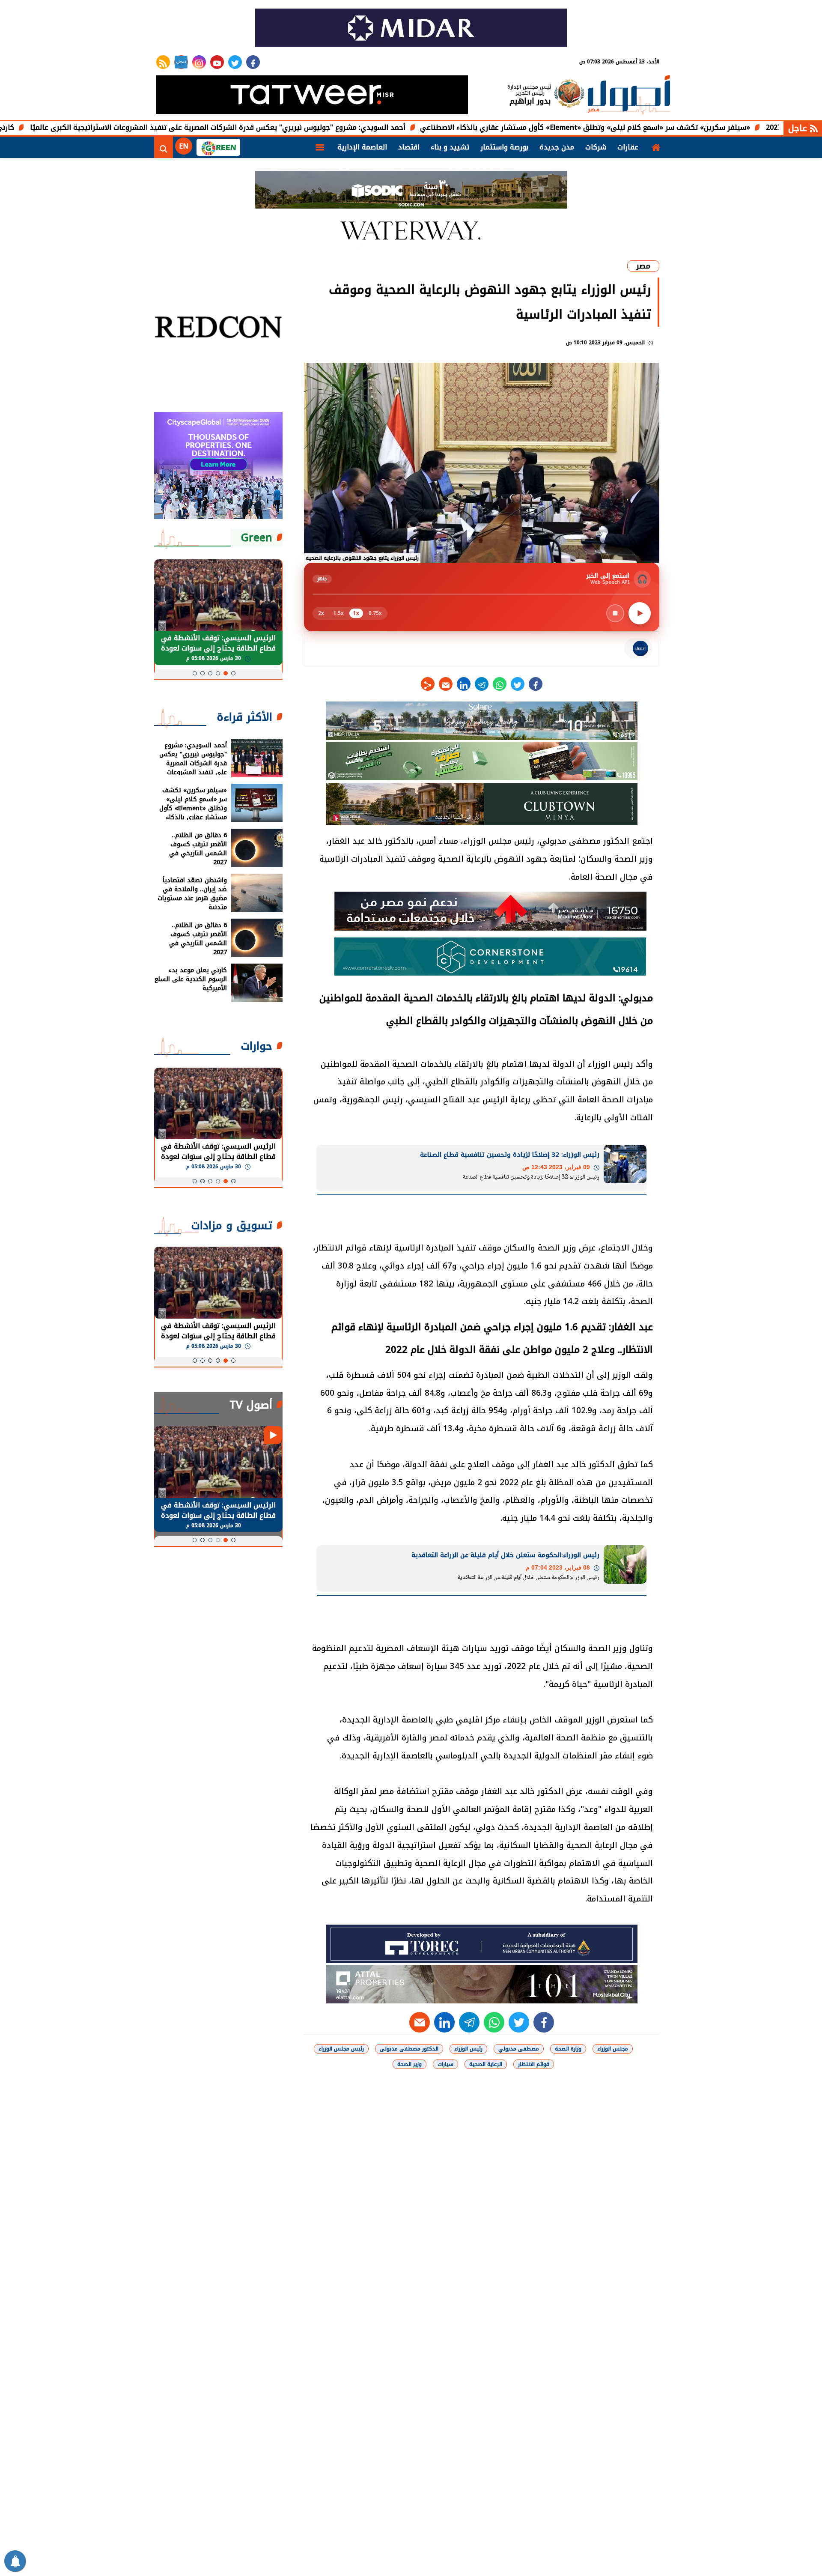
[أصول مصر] (629, 96)
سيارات (445, 2064)
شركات (596, 147)
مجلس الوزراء (613, 2049)
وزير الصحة (410, 2064)
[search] (164, 147)
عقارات (628, 147)
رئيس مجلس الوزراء (341, 2049)
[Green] (218, 147)
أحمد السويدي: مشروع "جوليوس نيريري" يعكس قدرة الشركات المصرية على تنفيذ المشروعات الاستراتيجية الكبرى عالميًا (322, 127)
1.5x (339, 613)
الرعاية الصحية (486, 2064)
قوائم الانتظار (534, 2064)
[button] (233, 673)
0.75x (375, 613)
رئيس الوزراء (468, 2049)
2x (321, 613)
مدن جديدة (557, 147)
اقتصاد (409, 147)
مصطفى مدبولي (519, 2049)
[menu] (320, 147)
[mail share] (446, 684)
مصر (643, 266)
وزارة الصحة (568, 2049)
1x (356, 613)
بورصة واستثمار (504, 147)
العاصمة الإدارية (362, 147)
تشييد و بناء (450, 147)
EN (184, 146)
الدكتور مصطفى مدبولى (409, 2049)
